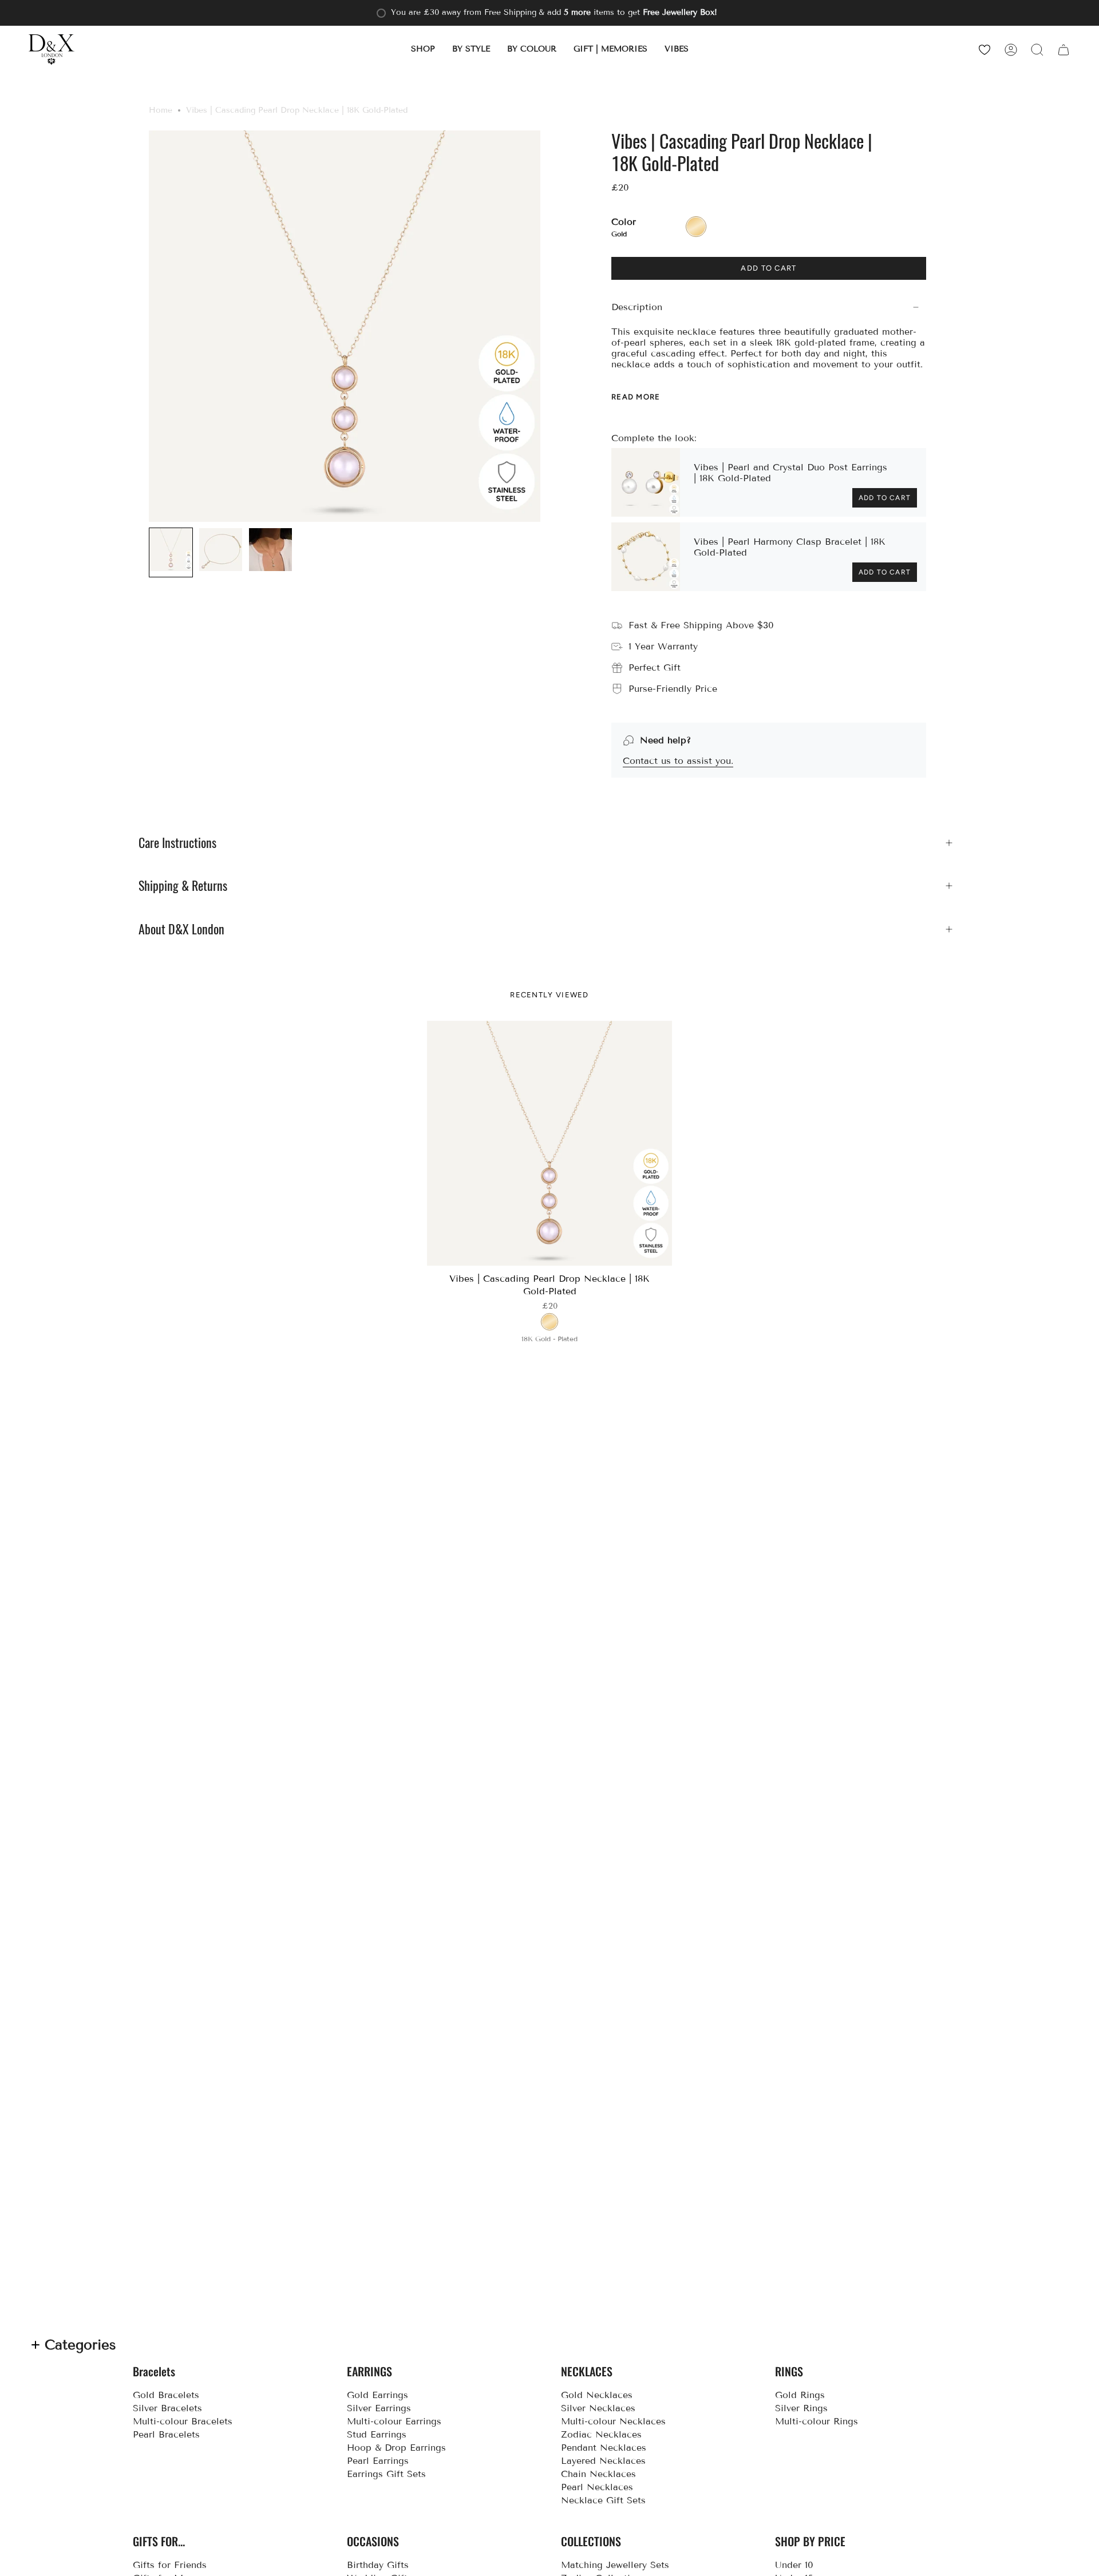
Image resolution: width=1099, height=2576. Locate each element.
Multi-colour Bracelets (183, 2421)
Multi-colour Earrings (394, 2421)
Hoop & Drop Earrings (396, 2448)
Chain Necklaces (598, 2474)
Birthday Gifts (378, 2565)
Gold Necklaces (597, 2395)
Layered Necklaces (603, 2461)
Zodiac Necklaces (601, 2434)
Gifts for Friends (170, 2565)
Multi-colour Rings (817, 2421)
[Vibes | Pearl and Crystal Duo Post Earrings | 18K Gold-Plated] (646, 482)
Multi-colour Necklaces (613, 2421)
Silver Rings (801, 2408)
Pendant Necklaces (604, 2448)
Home (161, 110)
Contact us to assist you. (678, 761)
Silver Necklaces (598, 2408)
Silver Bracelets (167, 2408)
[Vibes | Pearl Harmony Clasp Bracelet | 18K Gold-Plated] (646, 557)
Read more (636, 397)
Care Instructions (177, 843)
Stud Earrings (377, 2434)
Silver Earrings (379, 2408)
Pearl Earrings (378, 2461)
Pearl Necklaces (597, 2487)
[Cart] (1064, 49)
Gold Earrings (377, 2395)
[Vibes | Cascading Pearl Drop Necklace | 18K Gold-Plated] (550, 1144)
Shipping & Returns (183, 886)
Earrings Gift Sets (386, 2474)
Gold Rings (800, 2395)
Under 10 (794, 2565)
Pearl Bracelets (166, 2434)
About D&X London (181, 929)
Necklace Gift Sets (603, 2500)
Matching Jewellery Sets (615, 2565)
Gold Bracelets (166, 2395)
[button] (423, 49)
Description (637, 307)
